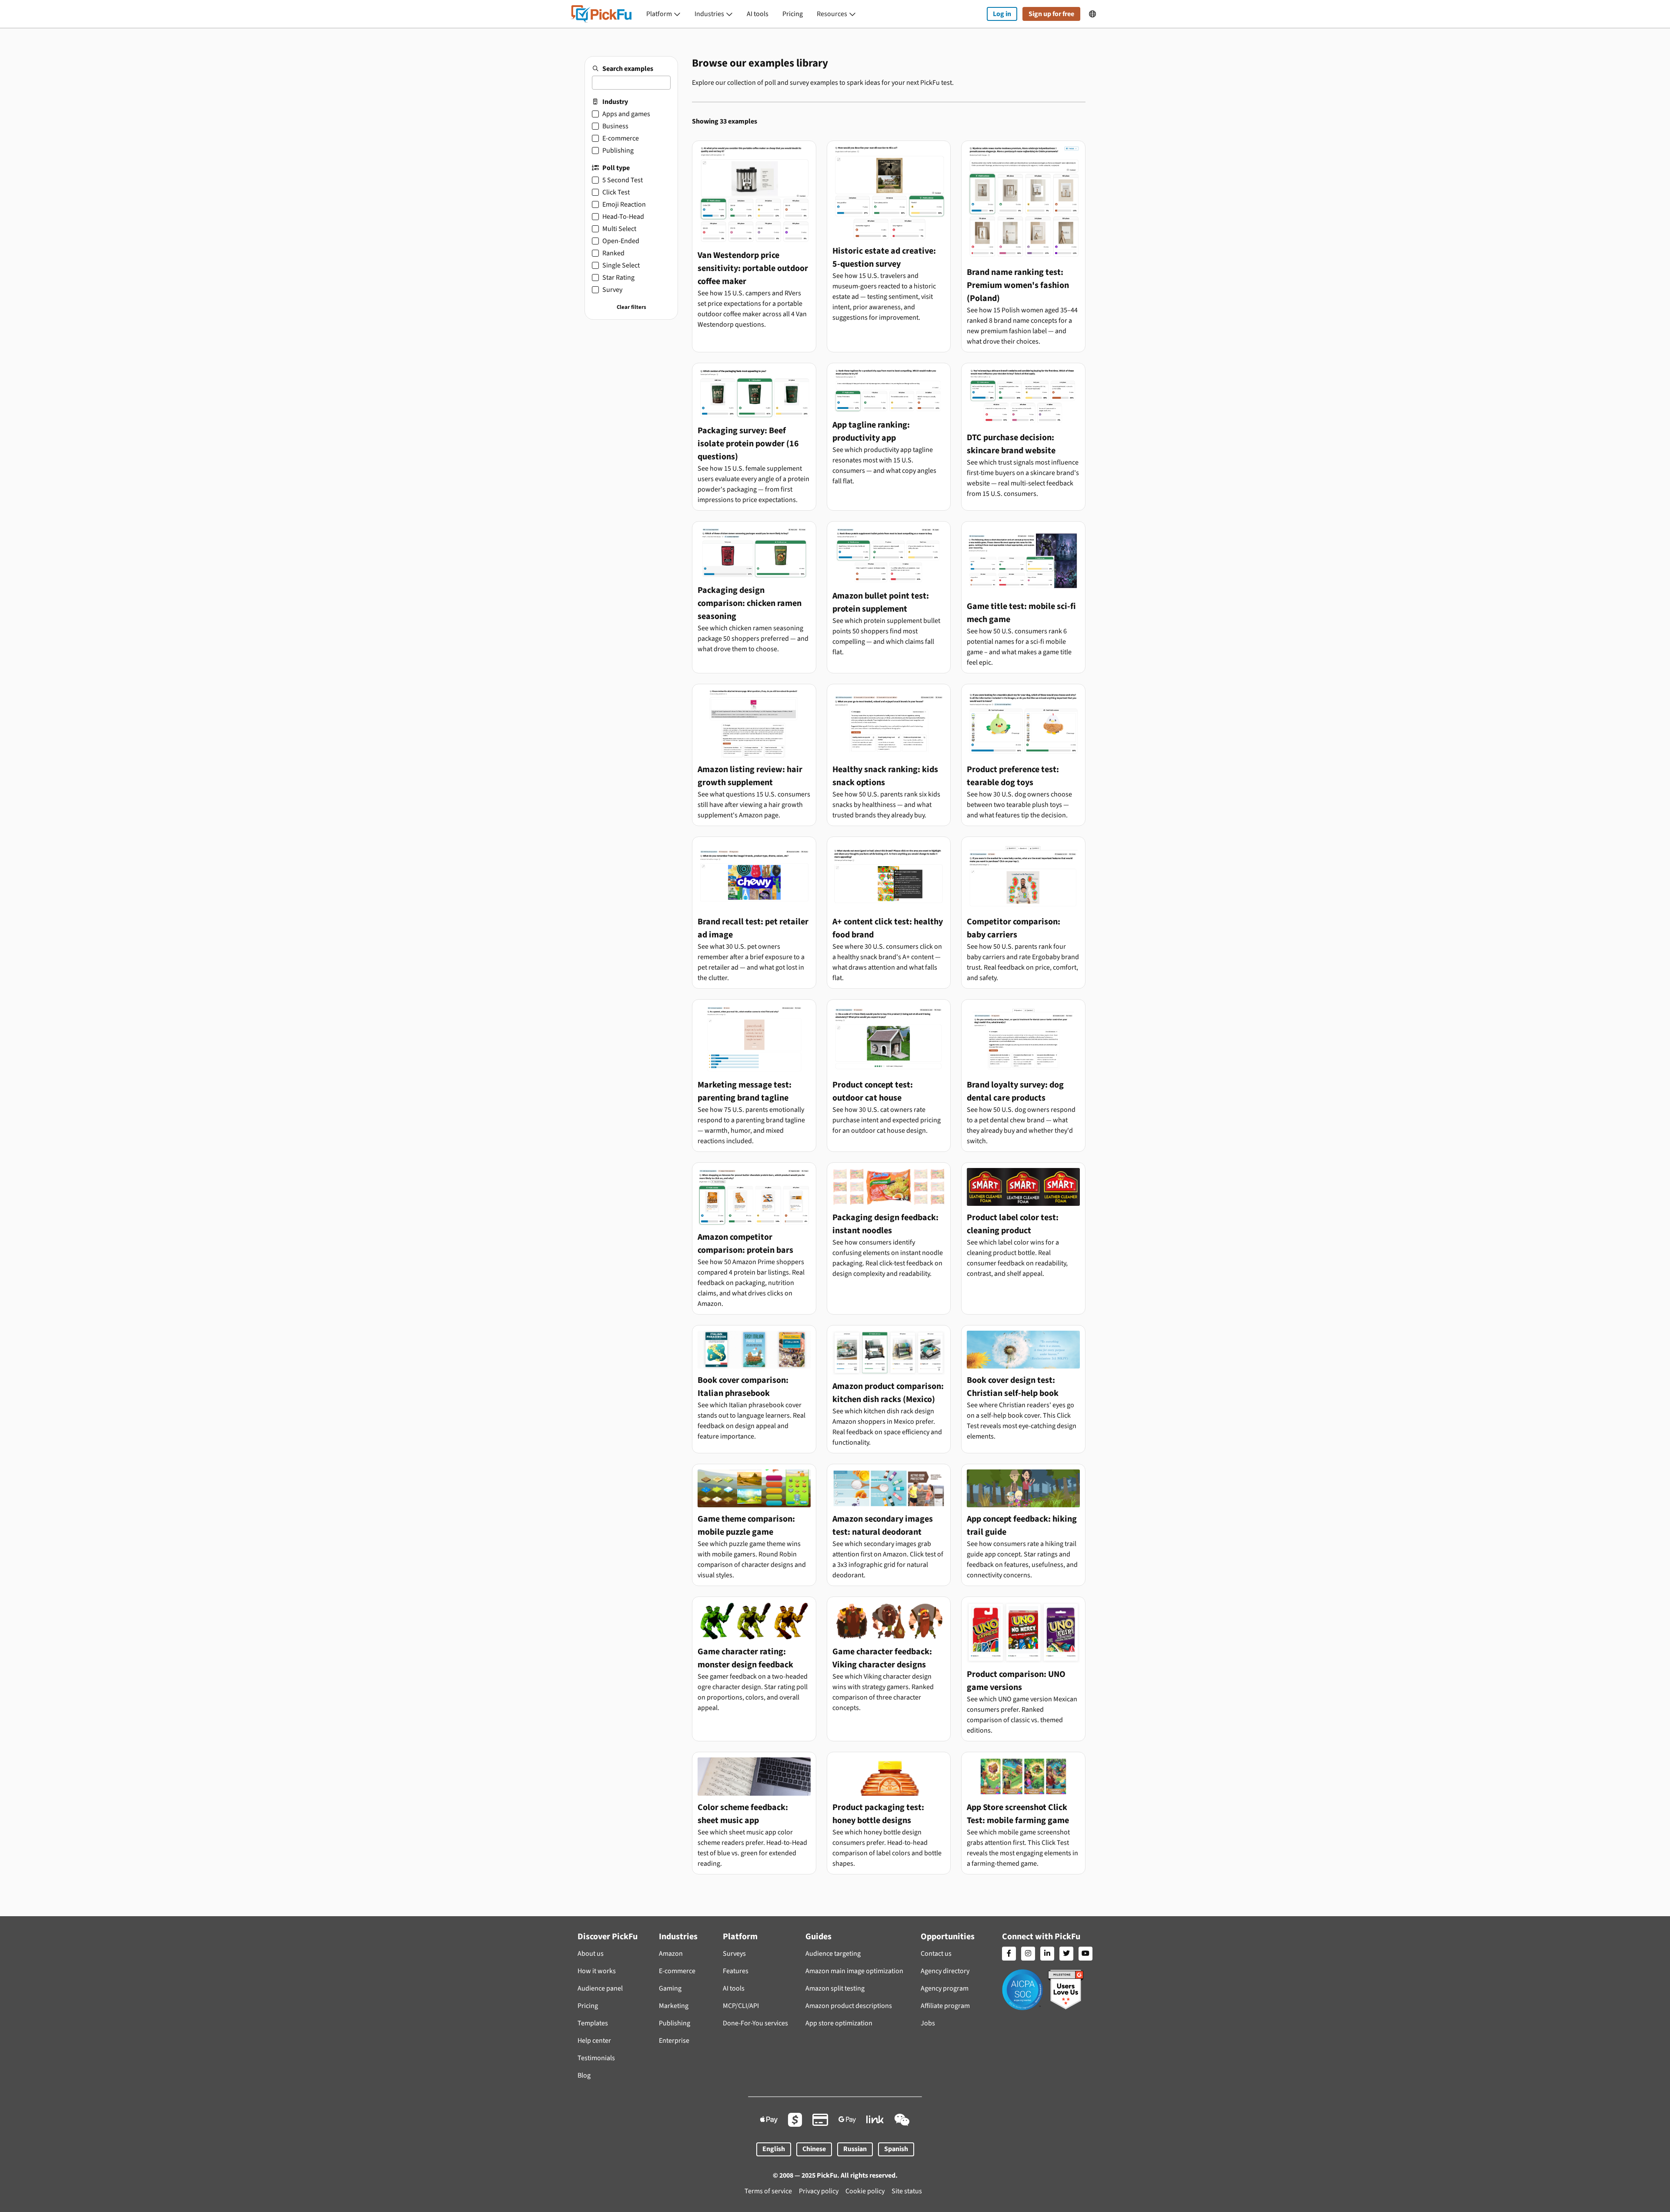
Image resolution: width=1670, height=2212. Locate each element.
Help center (594, 2041)
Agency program (945, 1988)
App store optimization (839, 2023)
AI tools (758, 14)
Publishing (675, 2023)
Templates (593, 2023)
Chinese (814, 2149)
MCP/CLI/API (741, 2006)
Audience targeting (833, 1954)
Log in (1002, 14)
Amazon (671, 1954)
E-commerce (677, 1971)
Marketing (674, 2006)
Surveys (734, 1954)
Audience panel (600, 1988)
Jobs (928, 2023)
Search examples (628, 69)
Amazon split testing (835, 1988)
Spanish (896, 2149)
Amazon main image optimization (854, 1971)
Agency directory (945, 1971)
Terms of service (768, 2191)
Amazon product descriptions (849, 2006)
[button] (663, 14)
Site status (907, 2191)
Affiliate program (945, 2006)
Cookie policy (865, 2191)
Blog (584, 2075)
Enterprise (674, 2041)
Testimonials (596, 2058)
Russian (855, 2149)
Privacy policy (819, 2191)
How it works (597, 1971)
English (774, 2149)
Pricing (793, 14)
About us (591, 1954)
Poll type (616, 168)
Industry (615, 102)
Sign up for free (1051, 14)
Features (736, 1971)
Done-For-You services (755, 2023)
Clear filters (631, 307)
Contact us (936, 1954)
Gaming (670, 1988)
